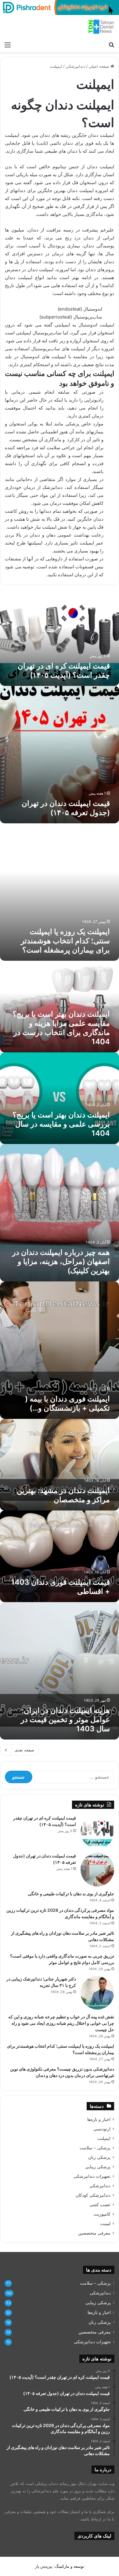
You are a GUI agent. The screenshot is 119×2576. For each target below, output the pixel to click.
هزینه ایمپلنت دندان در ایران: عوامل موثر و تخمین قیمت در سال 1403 (65, 1720)
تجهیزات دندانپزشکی (92, 2176)
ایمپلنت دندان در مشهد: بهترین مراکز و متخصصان (63, 1495)
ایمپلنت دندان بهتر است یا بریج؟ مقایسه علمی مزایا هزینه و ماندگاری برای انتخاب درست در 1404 (61, 1028)
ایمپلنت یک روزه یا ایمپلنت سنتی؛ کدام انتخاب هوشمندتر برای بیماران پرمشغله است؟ (65, 941)
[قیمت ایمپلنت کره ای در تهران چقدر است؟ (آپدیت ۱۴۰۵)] (97, 1832)
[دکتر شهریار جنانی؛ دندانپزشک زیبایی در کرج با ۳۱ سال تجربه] (97, 1993)
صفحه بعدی (24, 1750)
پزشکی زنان (99, 2157)
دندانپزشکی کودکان (93, 2195)
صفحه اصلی (100, 66)
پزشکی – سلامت (95, 2148)
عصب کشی (100, 2205)
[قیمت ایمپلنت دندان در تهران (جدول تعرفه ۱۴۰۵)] (97, 1870)
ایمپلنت (104, 2138)
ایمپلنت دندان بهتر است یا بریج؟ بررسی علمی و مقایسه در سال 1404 (61, 1124)
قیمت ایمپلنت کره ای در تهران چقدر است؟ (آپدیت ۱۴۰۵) (64, 670)
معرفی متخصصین (94, 2233)
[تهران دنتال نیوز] (101, 27)
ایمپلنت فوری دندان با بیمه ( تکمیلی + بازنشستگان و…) (67, 1403)
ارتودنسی (102, 2129)
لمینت (105, 2224)
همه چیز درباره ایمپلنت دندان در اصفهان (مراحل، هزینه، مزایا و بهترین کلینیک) (61, 1261)
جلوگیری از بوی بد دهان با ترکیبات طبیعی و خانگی (71, 1894)
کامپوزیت (102, 2214)
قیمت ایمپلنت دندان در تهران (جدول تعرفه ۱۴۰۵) (66, 808)
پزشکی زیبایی (98, 2167)
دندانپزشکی (76, 66)
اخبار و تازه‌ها (99, 2119)
